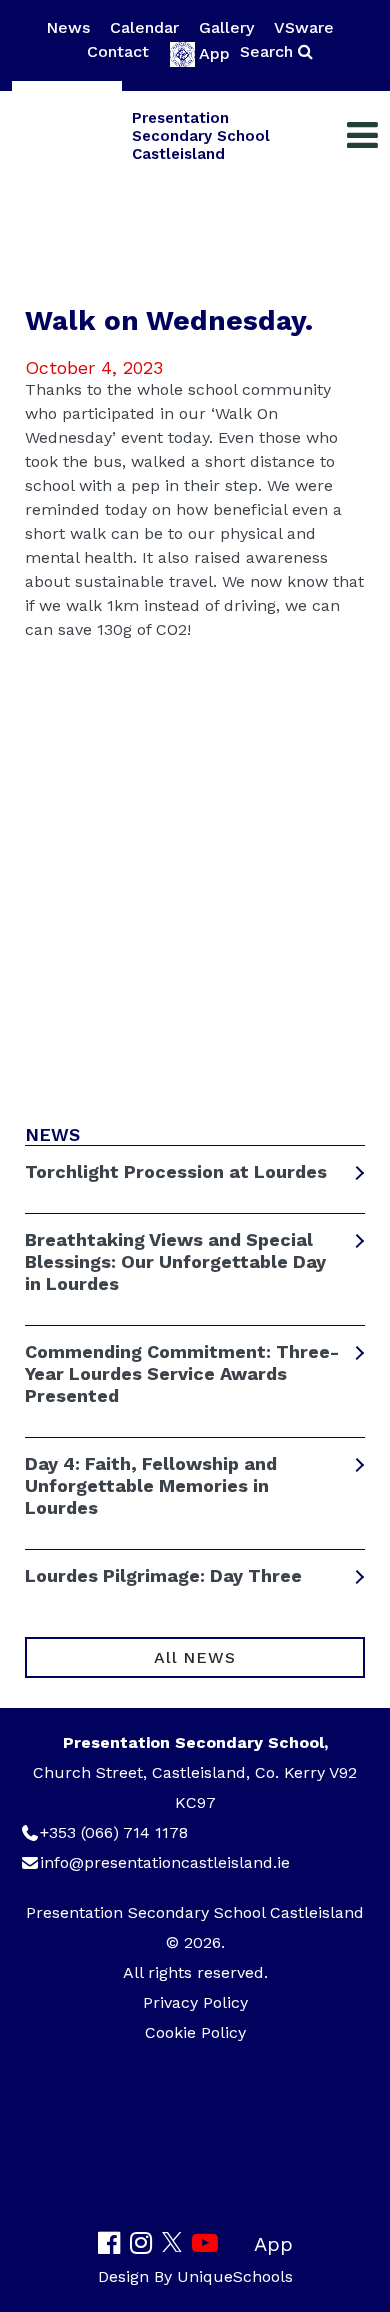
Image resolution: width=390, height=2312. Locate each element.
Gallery (226, 27)
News (68, 27)
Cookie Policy (195, 2032)
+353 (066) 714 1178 (114, 1832)
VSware (304, 27)
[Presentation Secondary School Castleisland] (67, 136)
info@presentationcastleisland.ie (165, 1862)
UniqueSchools (235, 2276)
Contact (118, 51)
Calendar (144, 27)
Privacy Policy (195, 2002)
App (214, 53)
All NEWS (194, 1657)
